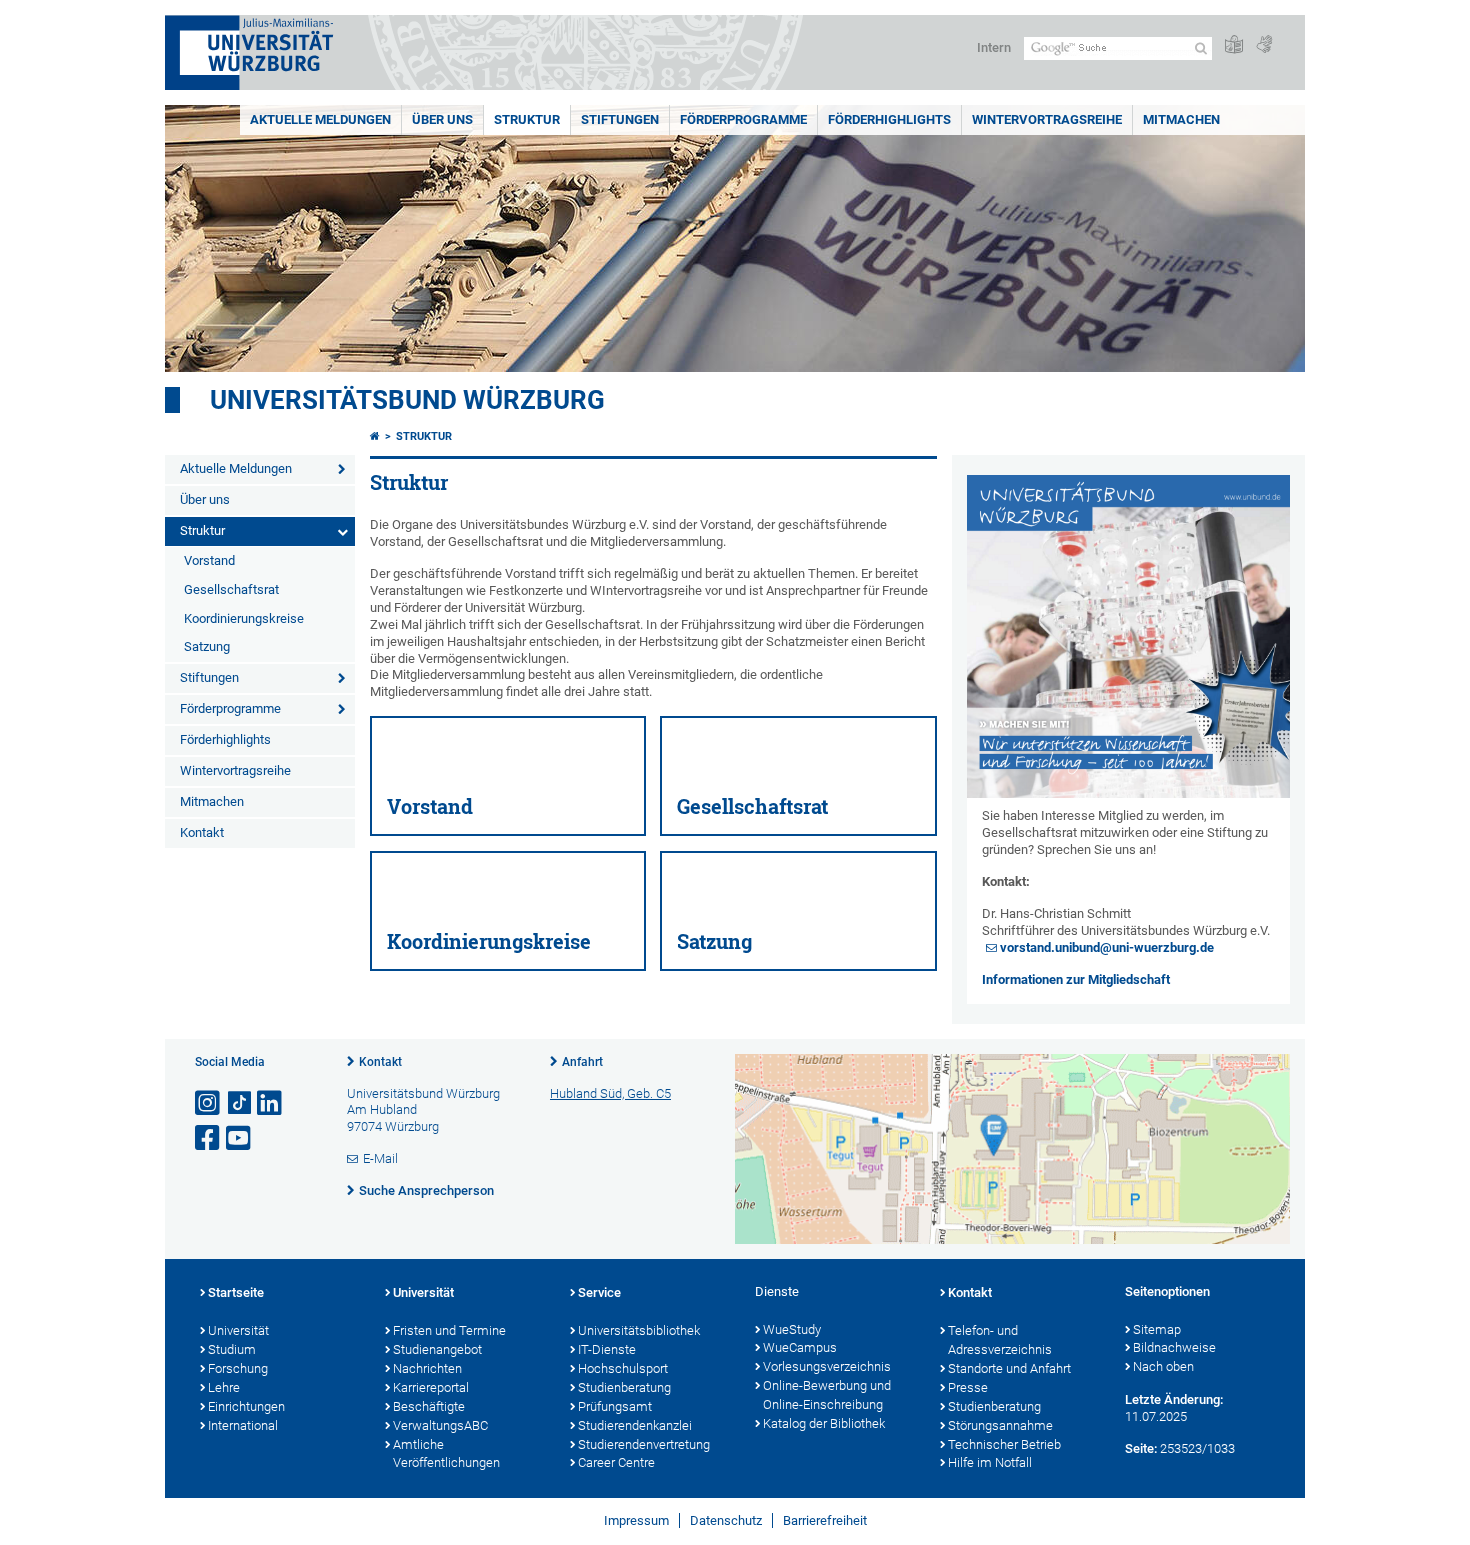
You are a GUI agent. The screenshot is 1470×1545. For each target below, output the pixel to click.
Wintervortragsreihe (1047, 119)
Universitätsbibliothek (639, 1330)
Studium (232, 1349)
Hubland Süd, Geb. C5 (610, 1093)
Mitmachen (1181, 119)
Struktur (527, 119)
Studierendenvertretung (644, 1444)
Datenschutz (726, 1520)
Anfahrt (582, 1062)
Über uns (442, 119)
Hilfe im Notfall (990, 1462)
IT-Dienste (607, 1349)
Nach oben (1163, 1366)
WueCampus (800, 1347)
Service (599, 1292)
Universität (238, 1330)
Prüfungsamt (615, 1406)
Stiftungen (620, 119)
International (243, 1425)
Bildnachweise (1174, 1347)
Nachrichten (427, 1368)
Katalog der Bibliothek (824, 1423)
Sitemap (1157, 1329)
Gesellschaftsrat (231, 589)
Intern (994, 47)
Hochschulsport (623, 1368)
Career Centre (616, 1462)
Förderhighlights (889, 119)
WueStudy (792, 1329)
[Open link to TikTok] (240, 1103)
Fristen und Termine (449, 1330)
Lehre (224, 1387)
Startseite (236, 1292)
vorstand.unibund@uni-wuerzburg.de (1107, 947)
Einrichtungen (246, 1406)
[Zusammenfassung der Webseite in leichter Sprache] (1234, 45)
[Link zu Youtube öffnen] (240, 1138)
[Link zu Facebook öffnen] (209, 1138)
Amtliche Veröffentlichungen (446, 1454)
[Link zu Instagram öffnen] (209, 1103)
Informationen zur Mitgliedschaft (1076, 979)
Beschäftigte (429, 1406)
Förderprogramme (743, 119)
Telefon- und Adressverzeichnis (1000, 1340)
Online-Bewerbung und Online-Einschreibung (827, 1395)
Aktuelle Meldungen (320, 119)
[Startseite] (375, 436)
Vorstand (209, 560)
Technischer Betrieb (1004, 1444)
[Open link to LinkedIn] (271, 1103)
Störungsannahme (1000, 1425)
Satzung (207, 646)
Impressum (636, 1520)
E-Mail (380, 1158)
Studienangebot (437, 1349)
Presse (968, 1387)
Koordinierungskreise (244, 618)
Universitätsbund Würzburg (407, 400)
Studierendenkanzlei (635, 1425)
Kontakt (202, 832)
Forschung (238, 1368)
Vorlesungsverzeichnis (827, 1366)
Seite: (1141, 1448)
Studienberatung (624, 1387)
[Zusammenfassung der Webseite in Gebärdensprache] (1264, 45)
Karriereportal (431, 1387)
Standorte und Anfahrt (1009, 1368)
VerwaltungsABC (440, 1425)
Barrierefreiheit (825, 1520)
